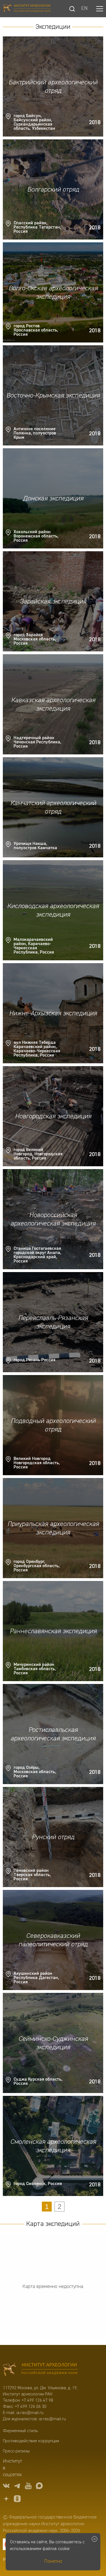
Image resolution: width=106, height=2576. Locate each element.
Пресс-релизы (16, 2451)
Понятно (53, 2561)
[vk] (6, 2487)
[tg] (17, 2487)
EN (84, 9)
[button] (100, 9)
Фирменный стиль (20, 2431)
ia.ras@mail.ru (30, 2413)
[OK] (17, 2500)
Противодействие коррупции (31, 2441)
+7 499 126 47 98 (37, 2401)
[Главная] (27, 9)
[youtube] (28, 2487)
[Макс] (39, 2487)
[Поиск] (72, 9)
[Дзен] (6, 2500)
